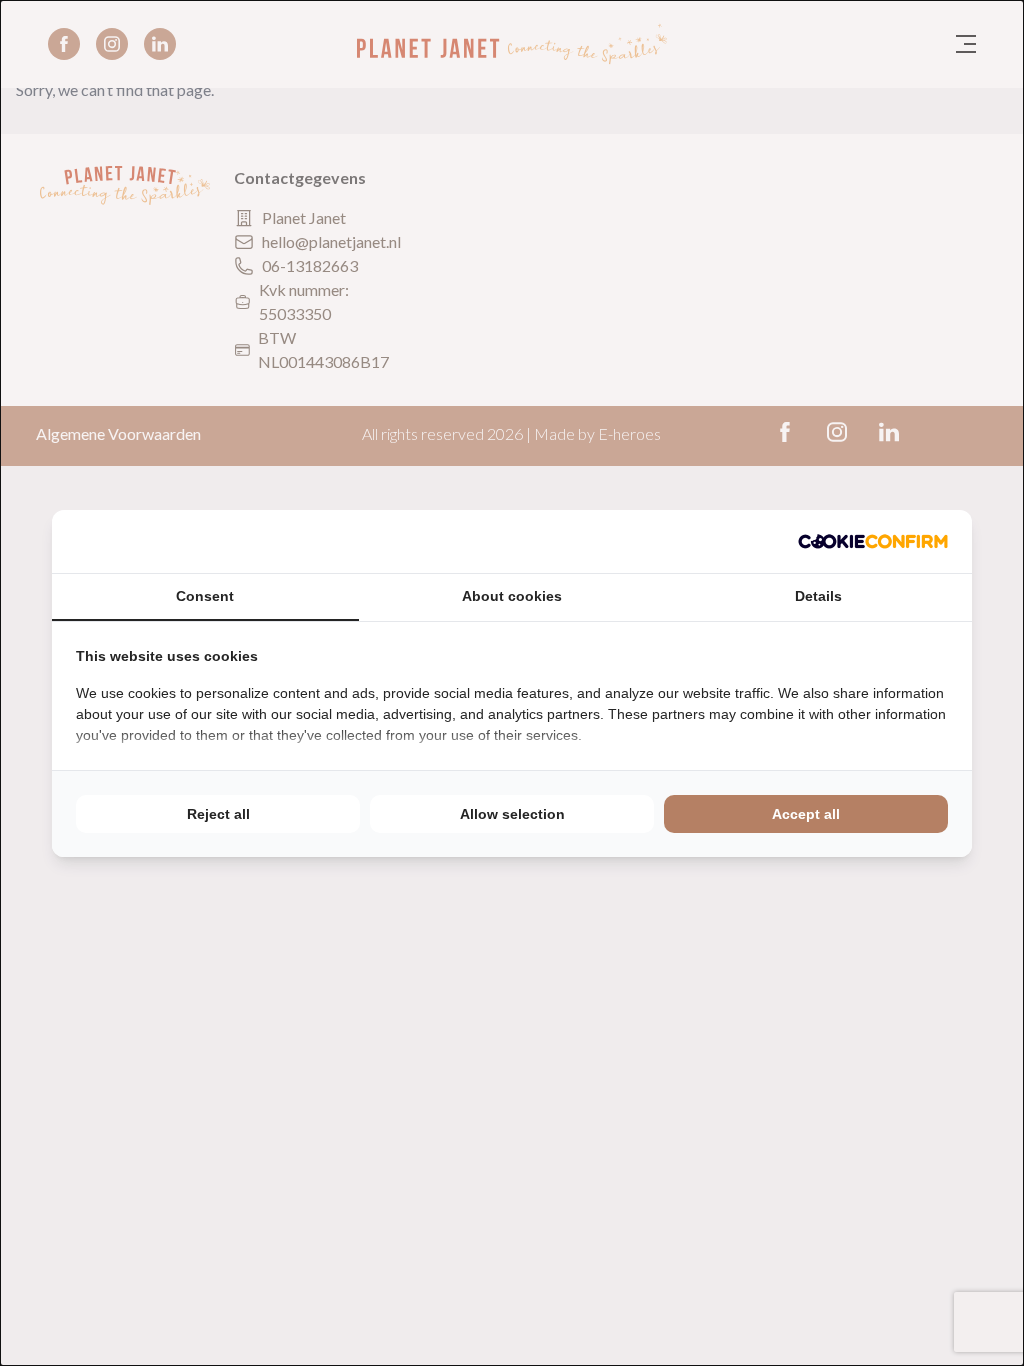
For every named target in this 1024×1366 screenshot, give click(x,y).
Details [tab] (818, 596)
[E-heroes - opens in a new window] (873, 541)
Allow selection (512, 814)
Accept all (806, 814)
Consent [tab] (205, 596)
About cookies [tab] (512, 596)
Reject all (218, 814)
